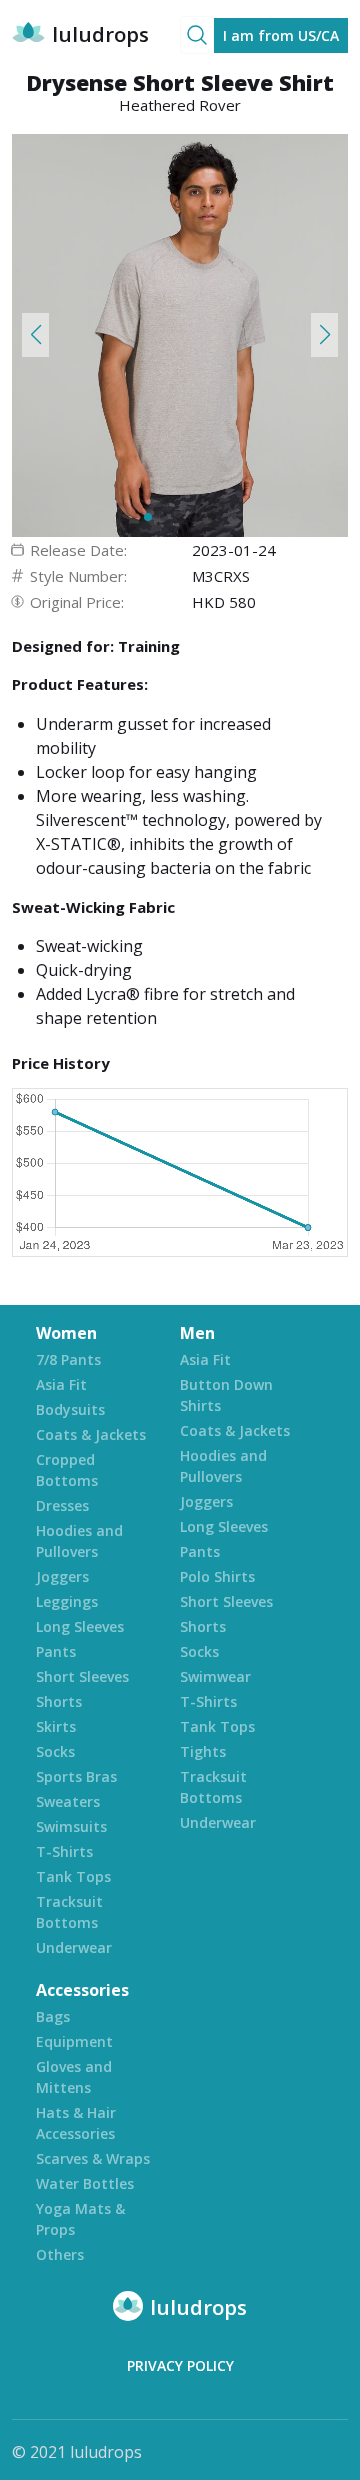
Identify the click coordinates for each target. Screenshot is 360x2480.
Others (60, 2254)
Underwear (74, 1947)
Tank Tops (73, 1876)
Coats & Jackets (91, 1434)
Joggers (62, 1576)
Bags (53, 2016)
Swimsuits (71, 1826)
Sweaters (68, 1801)
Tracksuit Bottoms (69, 1912)
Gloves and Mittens (74, 2077)
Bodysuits (70, 1409)
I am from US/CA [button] (281, 35)
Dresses (62, 1505)
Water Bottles (85, 2183)
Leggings (67, 1601)
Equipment (74, 2041)
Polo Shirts (217, 1576)
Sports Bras (76, 1776)
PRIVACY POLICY (180, 2365)
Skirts (56, 1726)
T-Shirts (64, 1851)
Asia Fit (61, 1384)
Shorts (59, 1701)
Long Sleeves (80, 1626)
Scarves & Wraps (93, 2158)
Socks (55, 1751)
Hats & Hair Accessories (76, 2123)
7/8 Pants (68, 1359)
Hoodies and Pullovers (79, 1541)
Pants (56, 1651)
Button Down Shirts (226, 1395)
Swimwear (215, 1676)
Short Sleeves (82, 1676)
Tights (203, 1751)
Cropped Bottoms (67, 1470)
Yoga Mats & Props (80, 2219)
